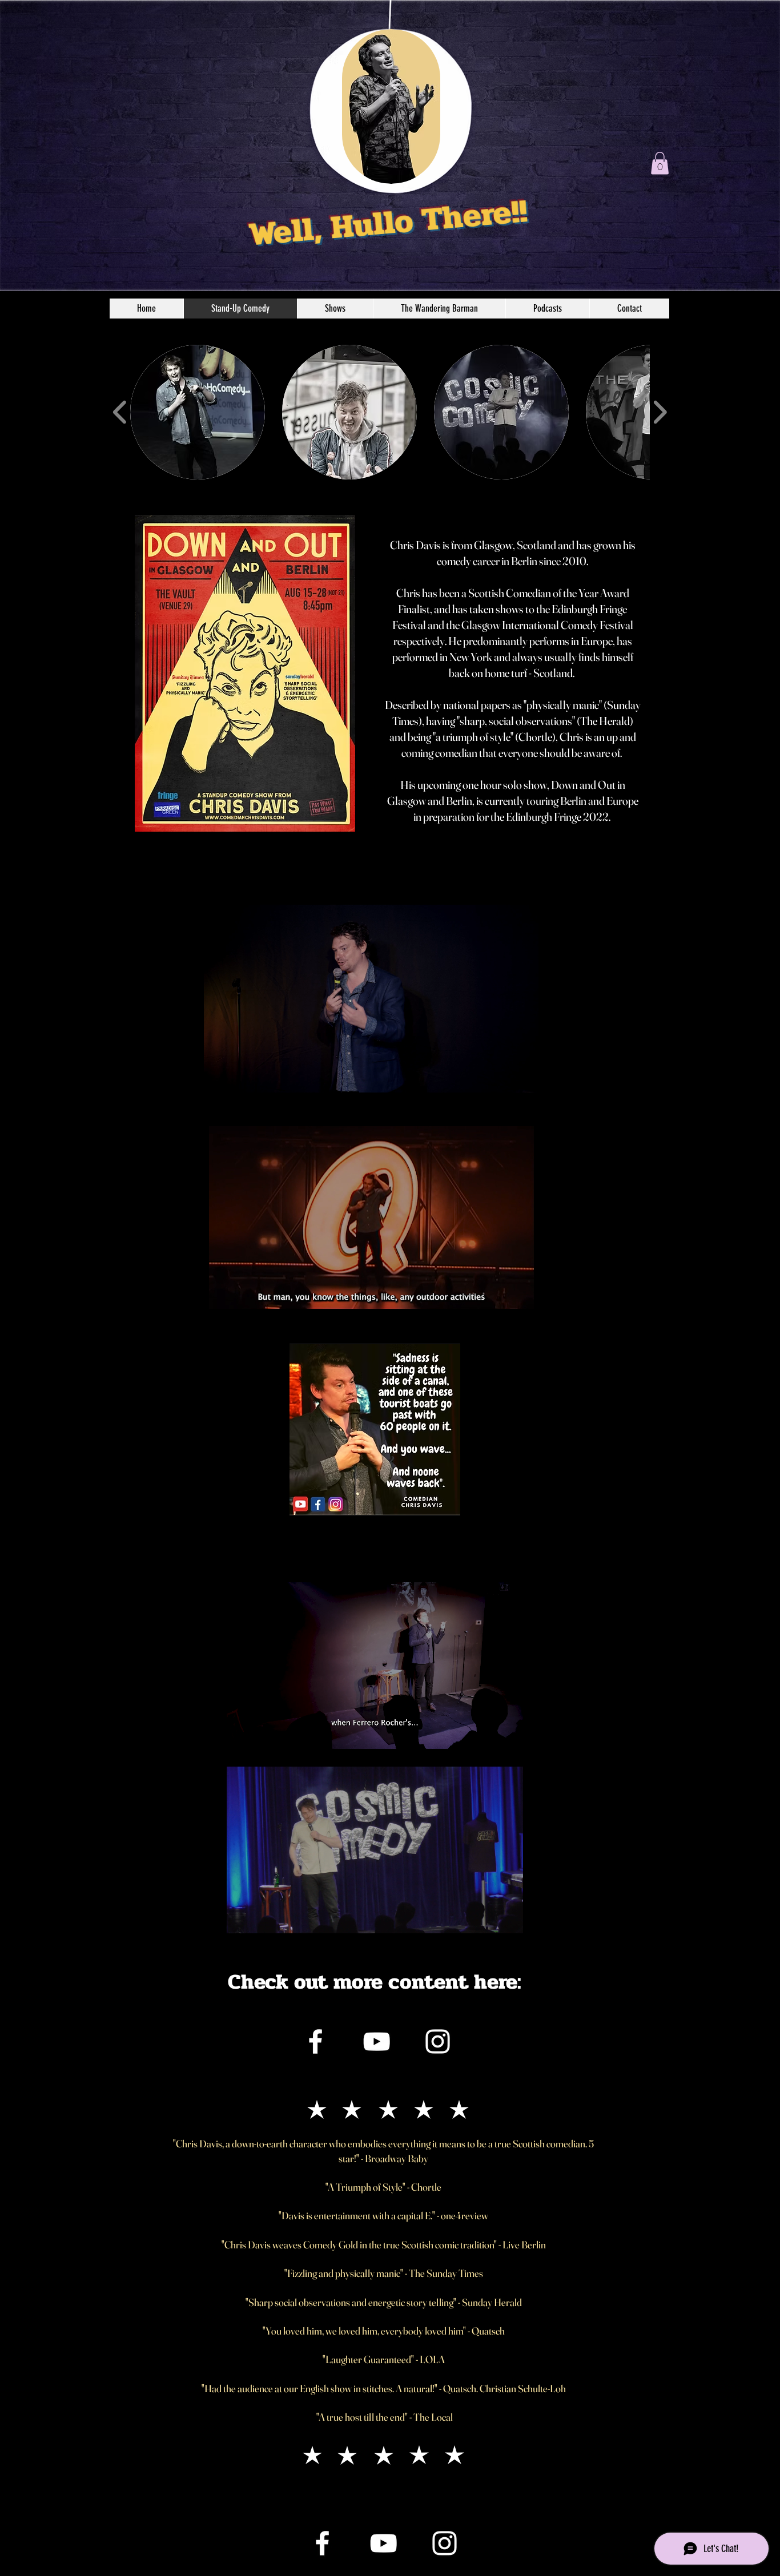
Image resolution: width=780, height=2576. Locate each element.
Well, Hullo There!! (388, 223)
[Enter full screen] (523, 1077)
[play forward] (660, 413)
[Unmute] (238, 1077)
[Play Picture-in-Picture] (504, 1077)
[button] (660, 163)
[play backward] (120, 413)
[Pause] (219, 1077)
